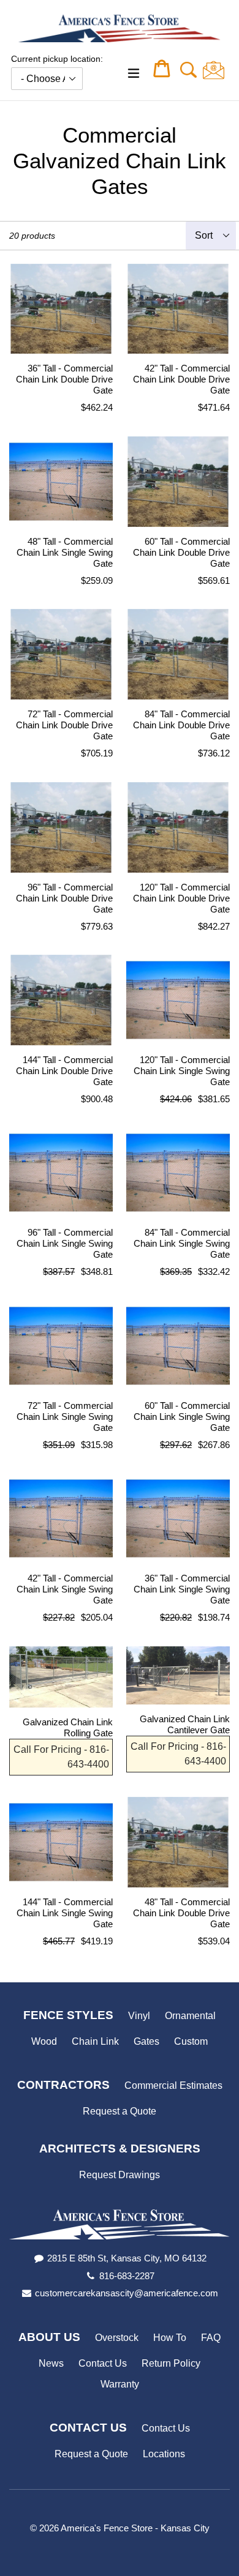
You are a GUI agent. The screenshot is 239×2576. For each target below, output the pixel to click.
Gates (146, 2041)
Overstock (117, 2338)
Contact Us (103, 2363)
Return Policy (171, 2363)
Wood (44, 2041)
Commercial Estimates (173, 2085)
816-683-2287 (127, 2276)
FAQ (211, 2338)
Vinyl (139, 2016)
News (51, 2363)
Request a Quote (120, 2111)
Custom (191, 2041)
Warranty (120, 2384)
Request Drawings (120, 2175)
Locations (164, 2454)
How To (170, 2338)
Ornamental (190, 2016)
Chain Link (95, 2041)
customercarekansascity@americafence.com (127, 2293)
